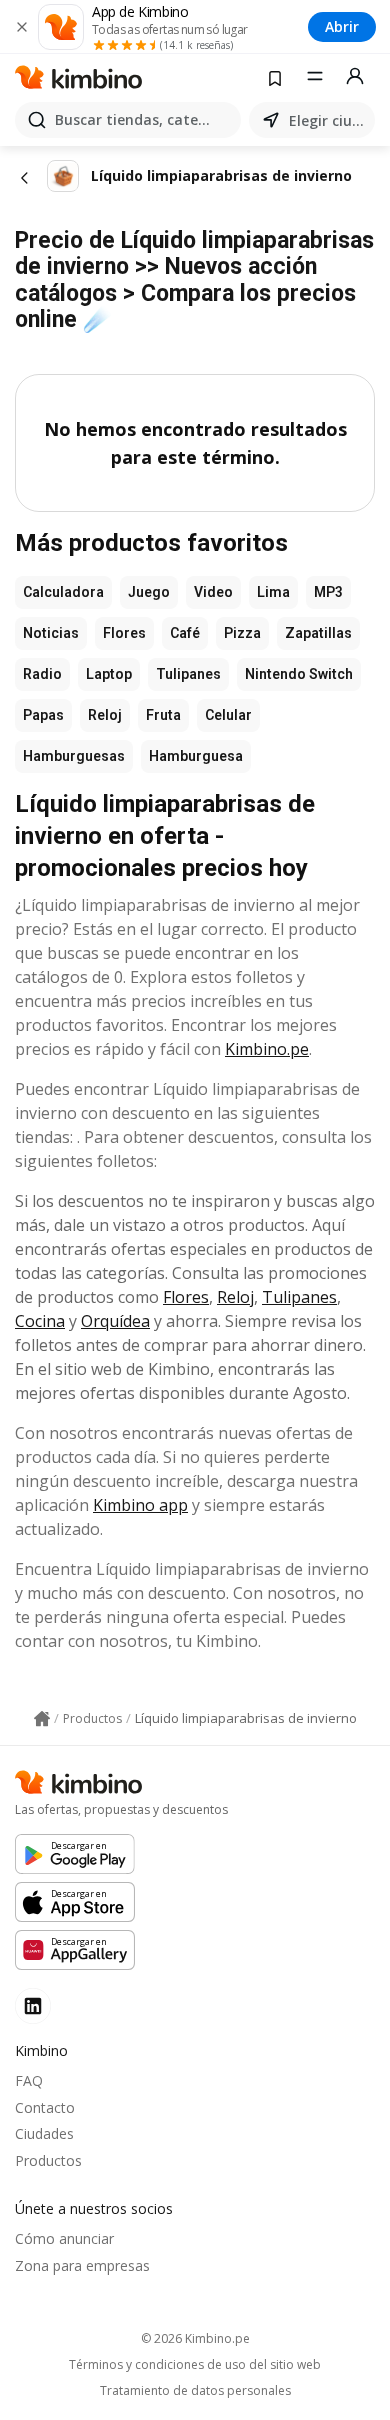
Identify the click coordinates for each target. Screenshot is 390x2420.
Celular (228, 715)
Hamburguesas (74, 756)
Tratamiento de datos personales (195, 2391)
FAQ (29, 2080)
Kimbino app (140, 1505)
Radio (42, 674)
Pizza (242, 633)
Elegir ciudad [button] (328, 120)
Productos (48, 2160)
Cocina (40, 1321)
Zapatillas (318, 633)
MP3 (328, 592)
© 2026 (195, 2338)
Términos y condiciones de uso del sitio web (195, 2365)
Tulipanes (188, 674)
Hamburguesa (196, 756)
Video (213, 592)
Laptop (109, 674)
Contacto (45, 2107)
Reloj (105, 715)
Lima (273, 592)
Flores (124, 633)
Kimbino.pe (267, 1049)
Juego (149, 592)
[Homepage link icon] (42, 1719)
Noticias (51, 633)
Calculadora (63, 592)
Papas (43, 715)
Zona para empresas (82, 2265)
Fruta (163, 715)
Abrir (342, 26)
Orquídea (115, 1321)
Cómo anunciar (64, 2238)
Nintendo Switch (299, 674)
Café (185, 633)
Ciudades (44, 2133)
